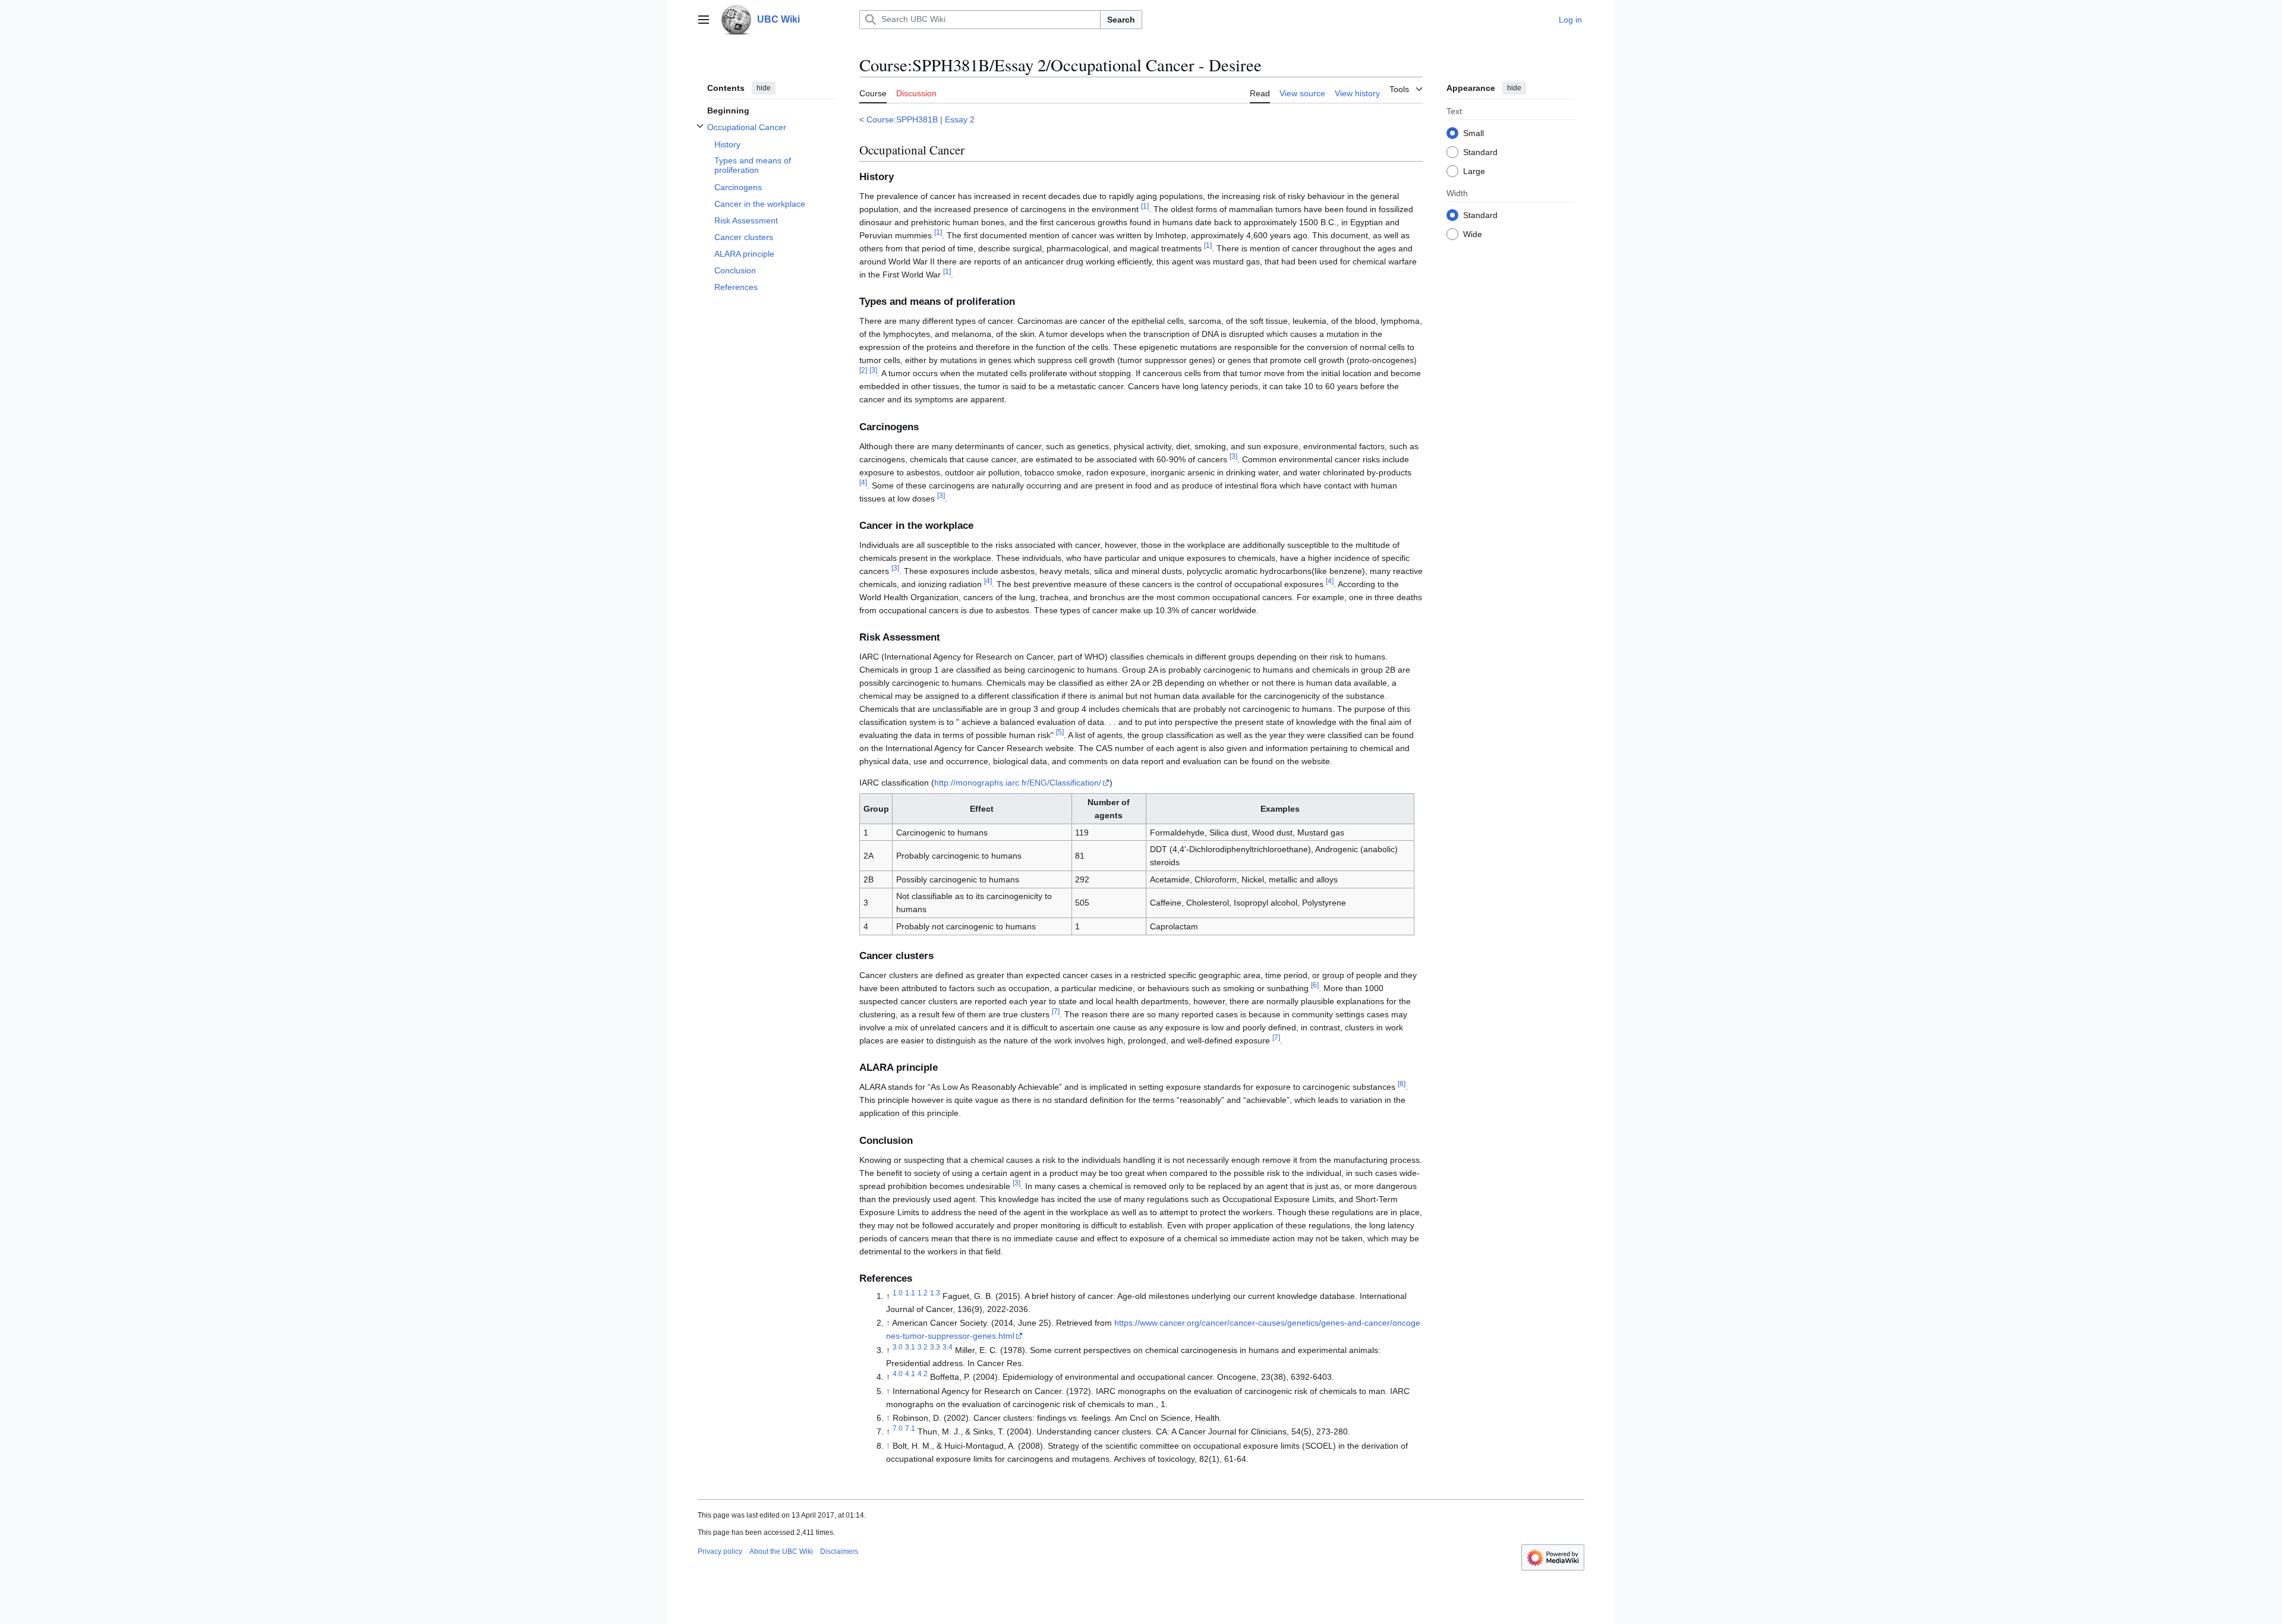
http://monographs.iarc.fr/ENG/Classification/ (1018, 783)
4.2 (923, 1374)
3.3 (935, 1347)
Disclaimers (839, 1552)
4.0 (898, 1374)
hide (764, 88)
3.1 (910, 1347)
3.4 (948, 1347)
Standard (1480, 152)
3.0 (898, 1347)
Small (1473, 133)
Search (1121, 20)
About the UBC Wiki (781, 1552)
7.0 (898, 1429)
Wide (1473, 234)
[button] (704, 20)
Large (1474, 171)
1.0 (898, 1293)
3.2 (923, 1347)
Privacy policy (720, 1552)
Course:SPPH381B (902, 119)
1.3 (935, 1293)
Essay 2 (960, 119)
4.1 (910, 1374)
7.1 (910, 1429)
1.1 (910, 1293)
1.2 (923, 1293)
